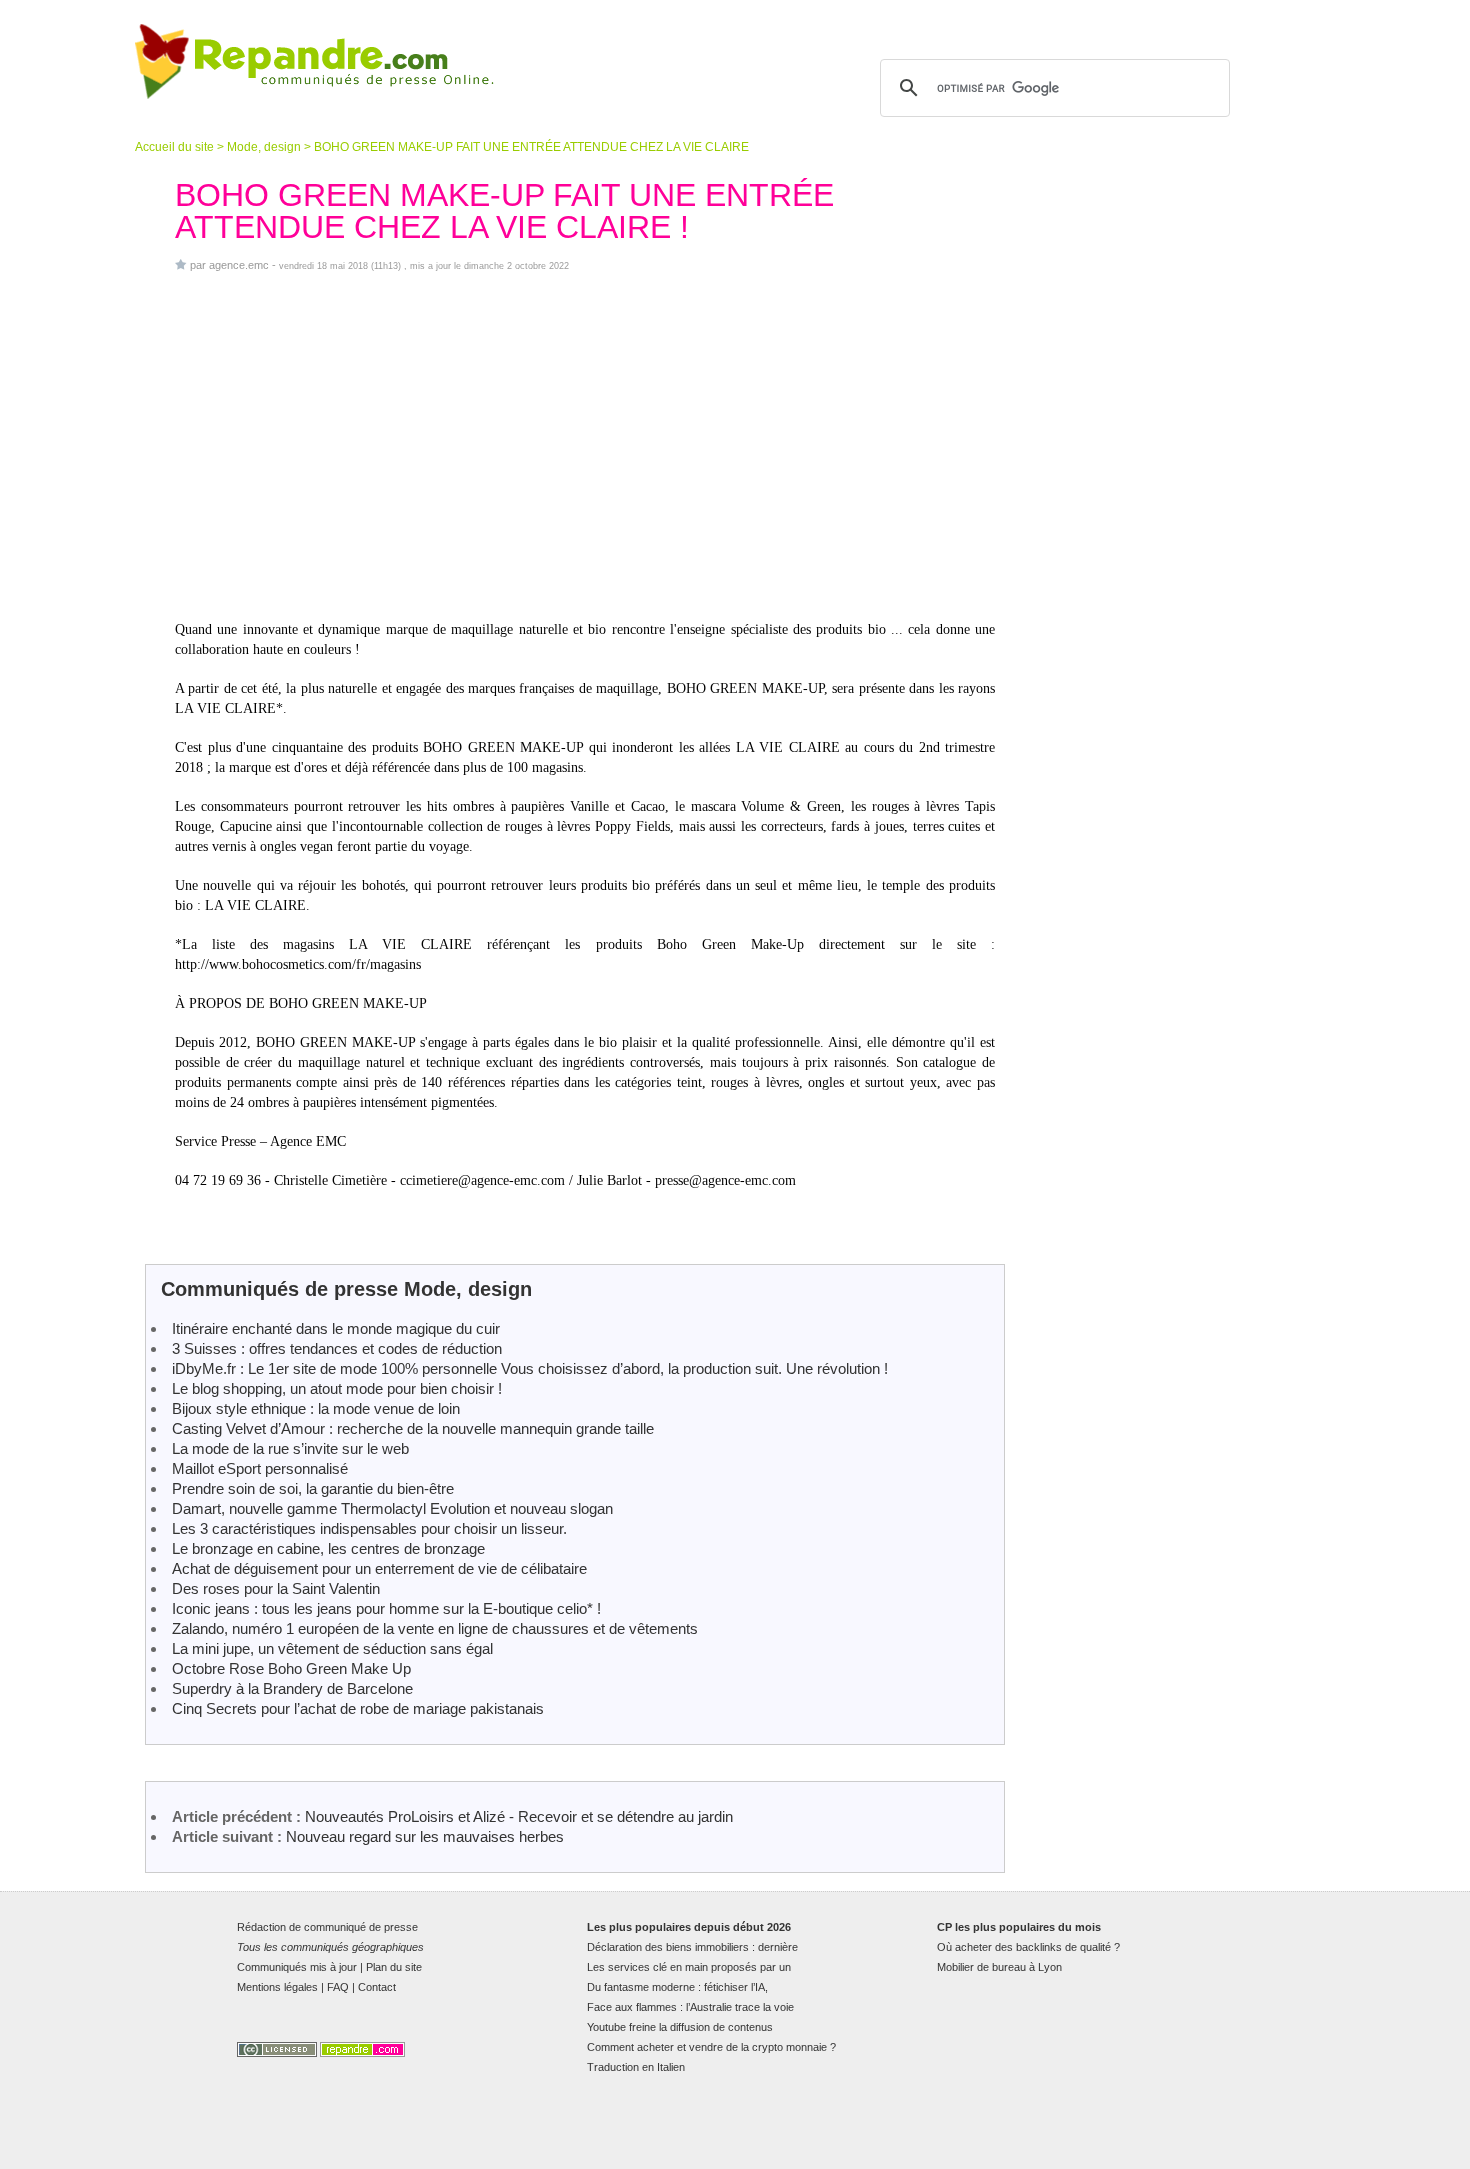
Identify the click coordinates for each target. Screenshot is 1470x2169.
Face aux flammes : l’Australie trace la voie (690, 2007)
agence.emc (239, 265)
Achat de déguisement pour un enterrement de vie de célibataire (379, 1568)
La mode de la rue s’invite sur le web (290, 1448)
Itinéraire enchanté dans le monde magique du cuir (336, 1328)
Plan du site (394, 1967)
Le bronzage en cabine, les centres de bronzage (328, 1548)
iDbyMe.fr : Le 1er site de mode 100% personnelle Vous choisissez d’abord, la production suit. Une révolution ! (530, 1368)
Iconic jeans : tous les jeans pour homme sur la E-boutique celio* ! (386, 1608)
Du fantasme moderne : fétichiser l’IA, (677, 1987)
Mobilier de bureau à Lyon (999, 1967)
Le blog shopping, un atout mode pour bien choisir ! (337, 1388)
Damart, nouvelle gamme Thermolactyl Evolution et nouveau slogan (392, 1508)
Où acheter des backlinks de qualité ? (1028, 1947)
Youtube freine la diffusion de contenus (680, 2027)
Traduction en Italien (636, 2067)
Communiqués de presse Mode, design (346, 1289)
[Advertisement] (585, 446)
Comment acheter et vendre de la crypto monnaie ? (711, 2047)
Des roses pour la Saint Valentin (276, 1588)
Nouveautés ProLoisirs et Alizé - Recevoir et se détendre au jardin (519, 1816)
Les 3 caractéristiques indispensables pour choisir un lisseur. (369, 1528)
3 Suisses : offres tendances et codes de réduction (337, 1348)
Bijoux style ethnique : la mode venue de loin (316, 1408)
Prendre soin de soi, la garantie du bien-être (313, 1488)
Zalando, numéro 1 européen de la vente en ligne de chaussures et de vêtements (435, 1628)
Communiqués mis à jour (297, 1967)
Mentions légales (277, 1987)
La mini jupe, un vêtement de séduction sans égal (332, 1648)
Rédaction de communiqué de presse (327, 1927)
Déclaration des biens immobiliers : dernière (692, 1947)
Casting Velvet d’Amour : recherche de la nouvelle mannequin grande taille (413, 1428)
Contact (377, 1987)
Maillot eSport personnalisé (260, 1468)
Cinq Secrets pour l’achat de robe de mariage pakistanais (358, 1708)
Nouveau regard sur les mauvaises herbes (425, 1836)
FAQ (338, 1987)
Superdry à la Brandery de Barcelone (292, 1688)
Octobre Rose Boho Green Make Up (291, 1668)
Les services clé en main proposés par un (689, 1967)
